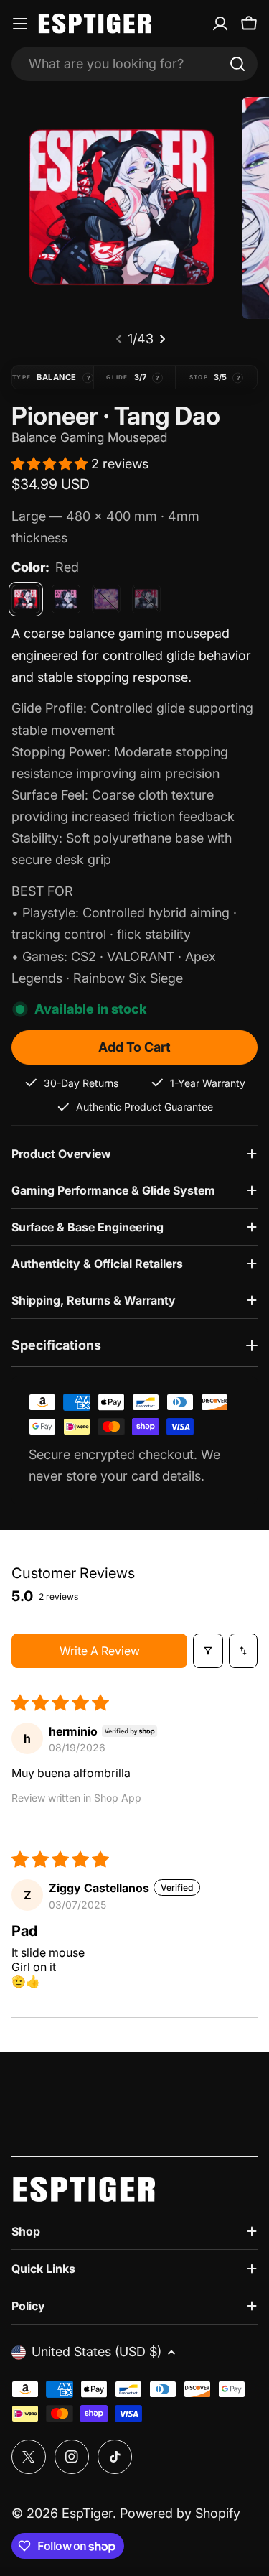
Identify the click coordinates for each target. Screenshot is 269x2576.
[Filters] (208, 1651)
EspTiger (87, 2513)
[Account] (220, 24)
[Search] (237, 64)
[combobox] (134, 64)
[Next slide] (162, 339)
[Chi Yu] (106, 599)
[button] (51, 464)
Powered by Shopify (180, 2513)
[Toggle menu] (20, 24)
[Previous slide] (119, 339)
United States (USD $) (96, 2352)
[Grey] (146, 599)
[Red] (26, 599)
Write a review (100, 1651)
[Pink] (66, 599)
